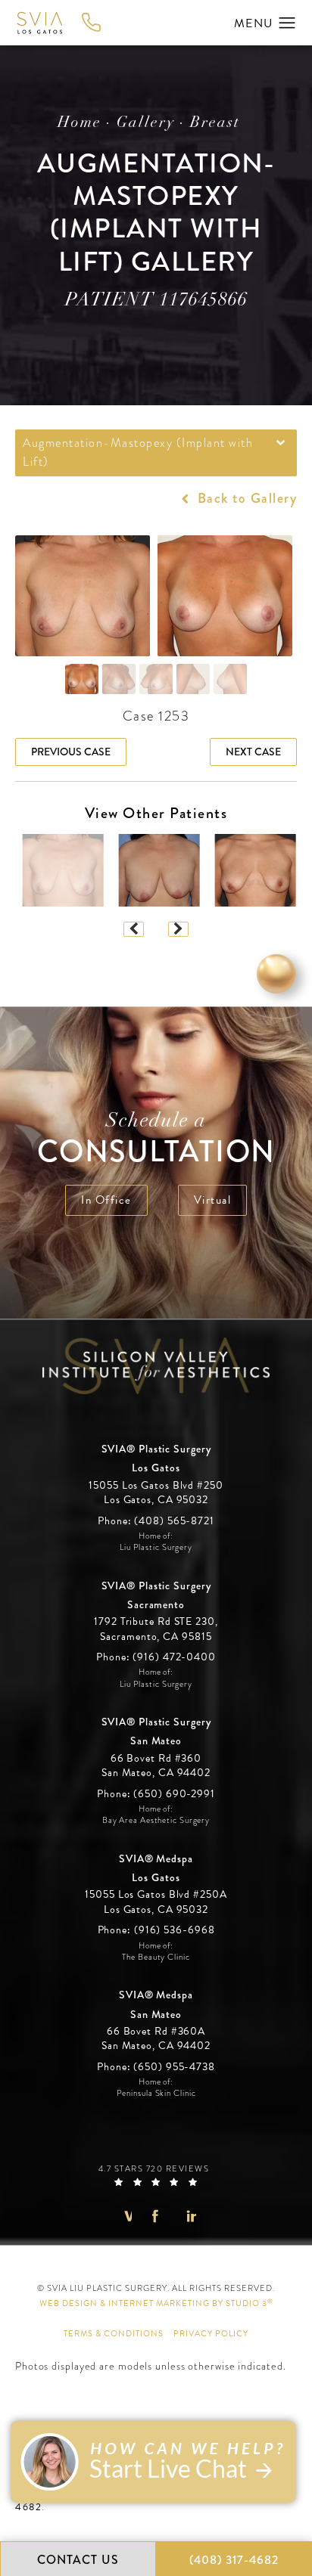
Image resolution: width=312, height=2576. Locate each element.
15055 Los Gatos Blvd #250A (156, 1902)
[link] (156, 1521)
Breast (215, 123)
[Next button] (178, 929)
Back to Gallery (245, 498)
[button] (287, 23)
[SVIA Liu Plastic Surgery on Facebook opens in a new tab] (156, 2216)
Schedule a (156, 1141)
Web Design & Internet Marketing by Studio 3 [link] (156, 2303)
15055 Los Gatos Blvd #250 (156, 1493)
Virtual (213, 1200)
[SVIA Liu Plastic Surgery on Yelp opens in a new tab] (188, 2216)
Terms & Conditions (114, 2334)
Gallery (146, 123)
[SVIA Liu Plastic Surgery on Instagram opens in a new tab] (123, 2216)
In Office (106, 1200)
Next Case (253, 752)
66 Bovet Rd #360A (156, 2039)
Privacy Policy (211, 2334)
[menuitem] (123, 2216)
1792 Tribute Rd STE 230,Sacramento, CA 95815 (156, 1629)
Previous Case (71, 752)
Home (80, 123)
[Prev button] (134, 929)
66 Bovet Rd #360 (156, 1766)
